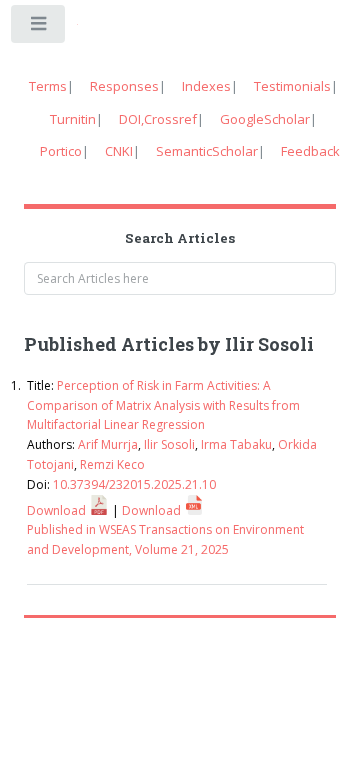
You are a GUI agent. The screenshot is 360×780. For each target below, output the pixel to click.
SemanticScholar (207, 151)
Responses (124, 86)
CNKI (119, 151)
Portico (61, 151)
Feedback (310, 151)
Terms (48, 86)
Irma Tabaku (236, 444)
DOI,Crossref (158, 119)
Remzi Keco (112, 464)
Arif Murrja (108, 444)
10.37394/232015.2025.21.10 (134, 484)
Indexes (206, 86)
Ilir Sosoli (169, 444)
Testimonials (292, 86)
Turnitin (73, 119)
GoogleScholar (265, 119)
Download (58, 510)
